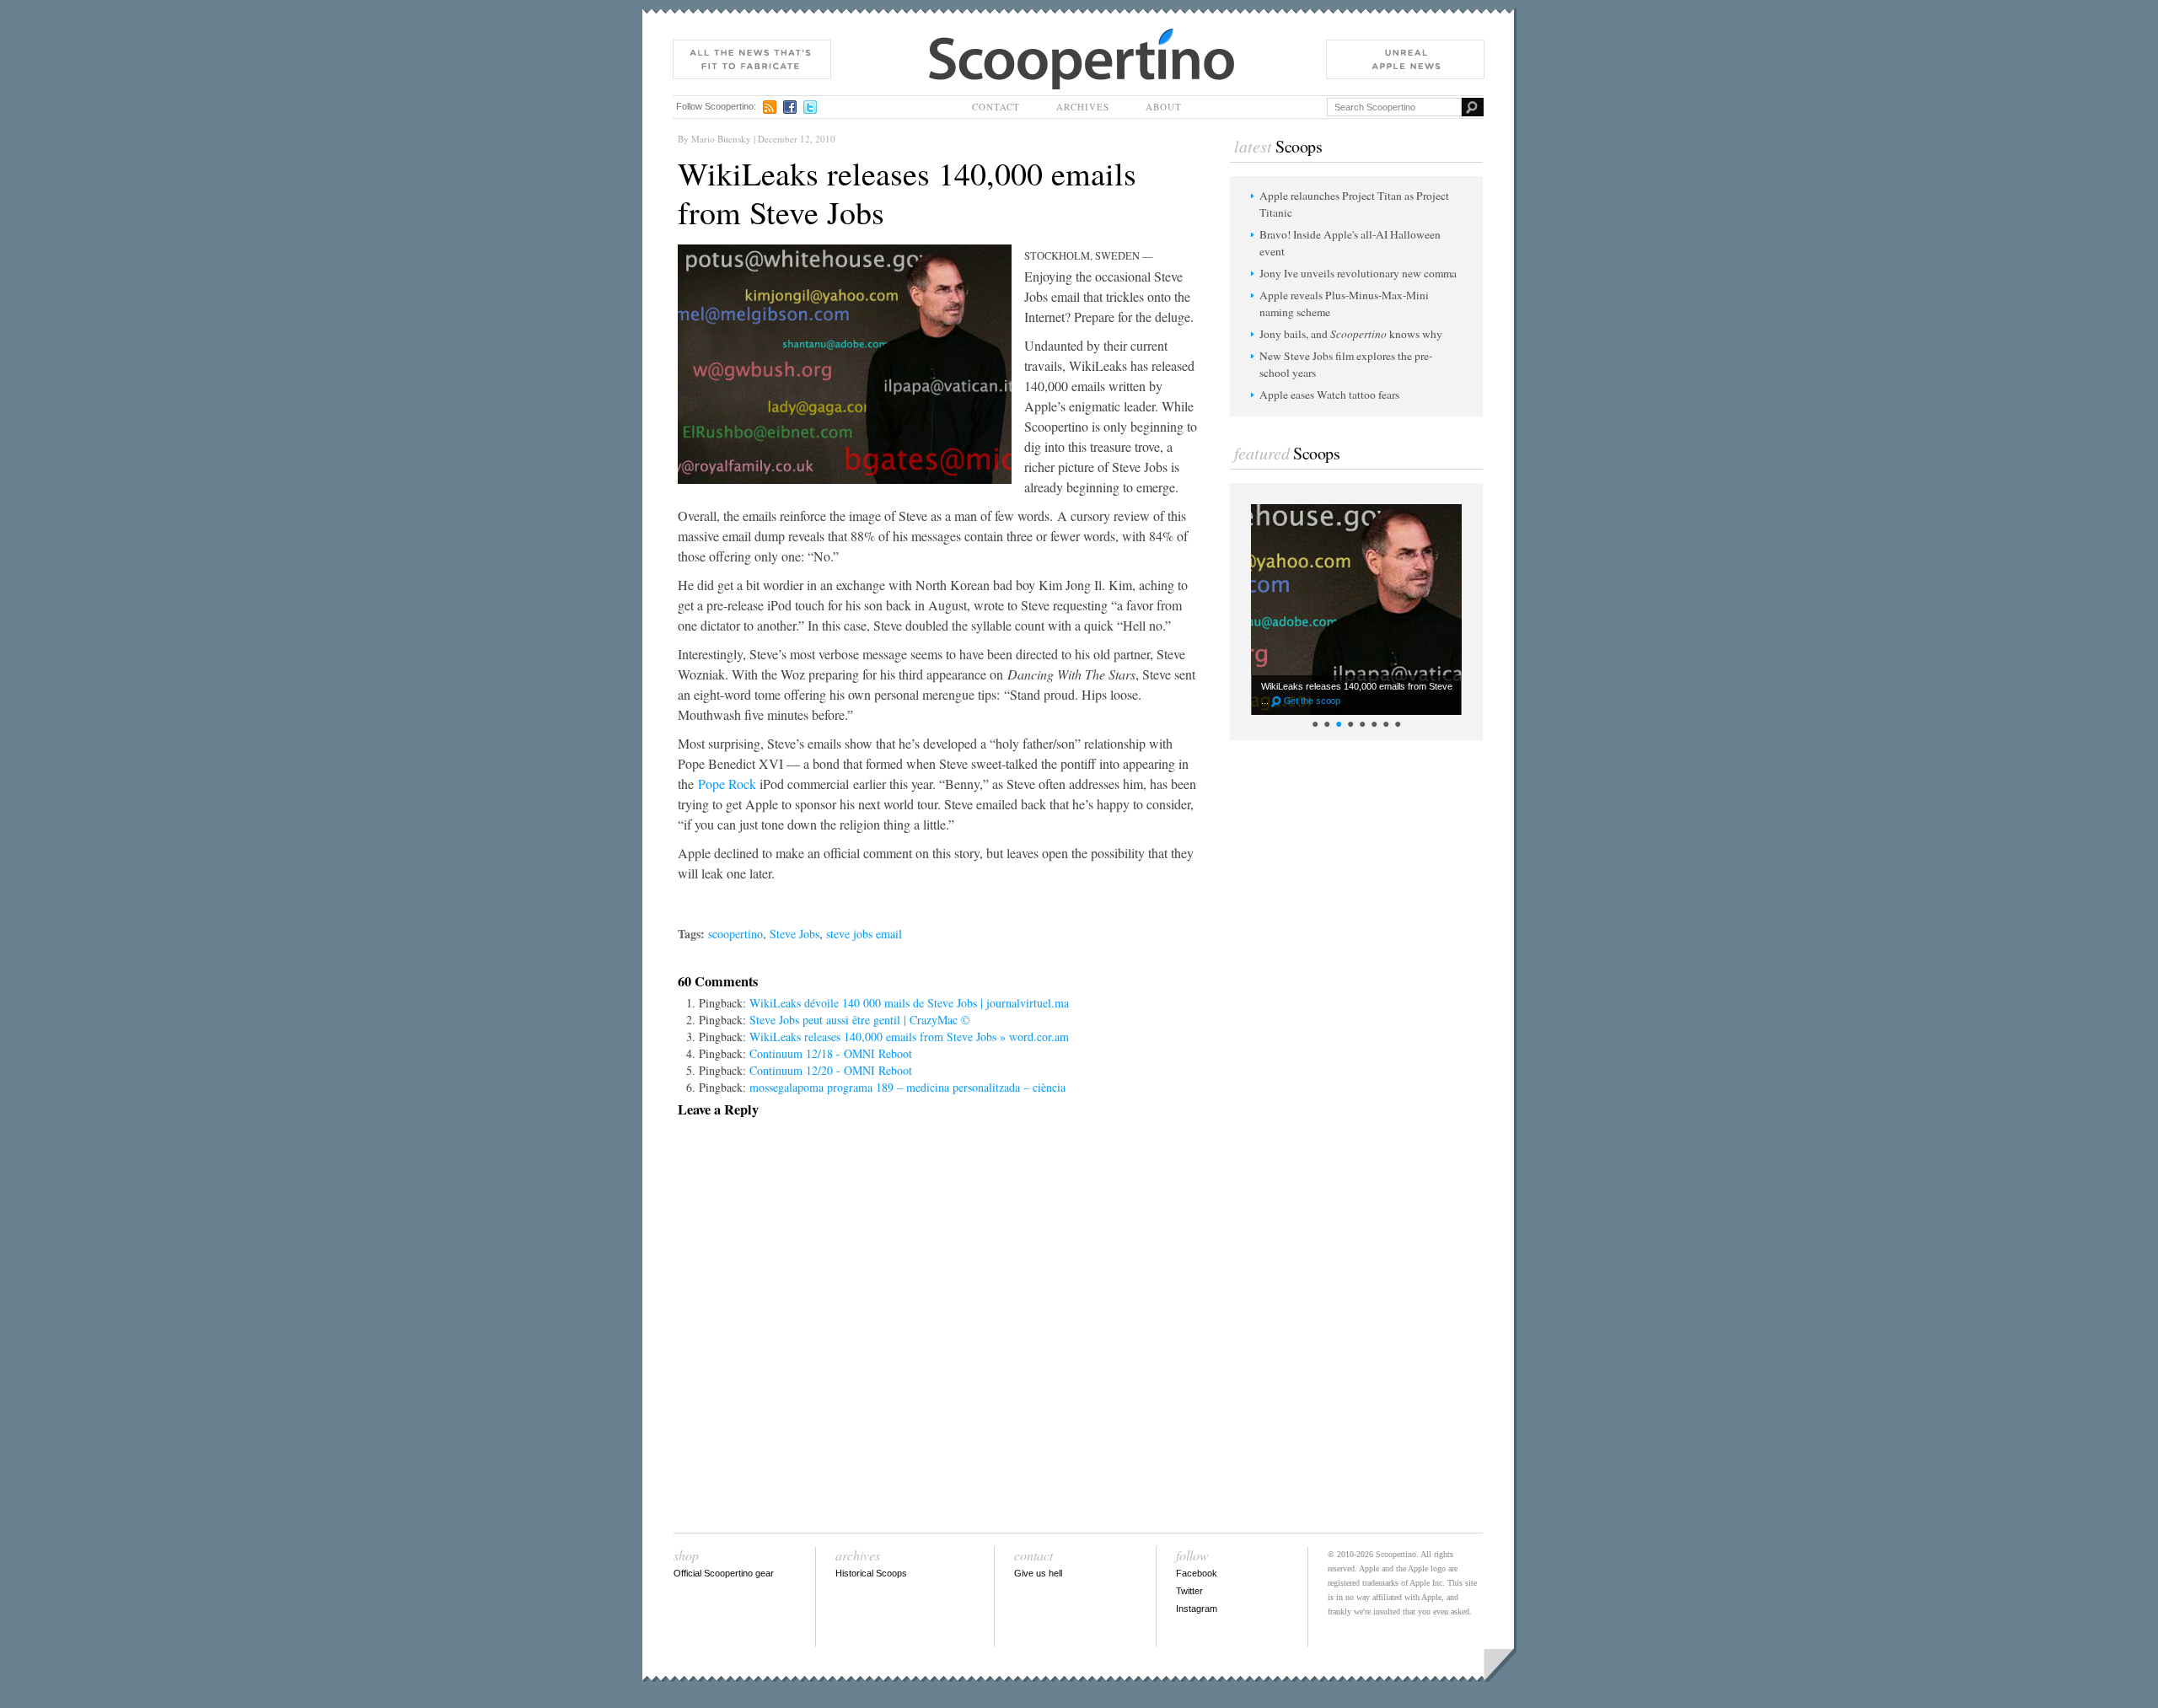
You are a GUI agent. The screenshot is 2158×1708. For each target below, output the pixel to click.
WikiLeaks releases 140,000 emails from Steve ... (1357, 693)
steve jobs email (864, 934)
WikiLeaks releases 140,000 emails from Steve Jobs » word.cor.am (909, 1037)
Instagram (1197, 1609)
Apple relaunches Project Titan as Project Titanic (1354, 204)
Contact (996, 107)
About (1164, 107)
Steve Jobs (794, 934)
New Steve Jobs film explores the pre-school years (1346, 364)
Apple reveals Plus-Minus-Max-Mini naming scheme (1344, 303)
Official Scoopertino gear (724, 1573)
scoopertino (735, 934)
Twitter (1189, 1591)
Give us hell (1038, 1573)
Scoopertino (958, 37)
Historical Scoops (871, 1573)
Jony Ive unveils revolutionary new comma (1358, 273)
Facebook (1197, 1573)
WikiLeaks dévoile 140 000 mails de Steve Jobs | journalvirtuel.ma (909, 1003)
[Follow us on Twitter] (810, 107)
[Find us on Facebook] (790, 107)
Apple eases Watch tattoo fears (1329, 395)
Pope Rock (727, 784)
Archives (1083, 107)
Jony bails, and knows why (1351, 334)
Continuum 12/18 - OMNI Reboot (831, 1053)
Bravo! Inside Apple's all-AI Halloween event (1350, 243)
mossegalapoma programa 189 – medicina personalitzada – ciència (907, 1087)
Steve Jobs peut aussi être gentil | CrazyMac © (860, 1020)
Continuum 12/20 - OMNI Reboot (831, 1070)
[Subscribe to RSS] (770, 107)
